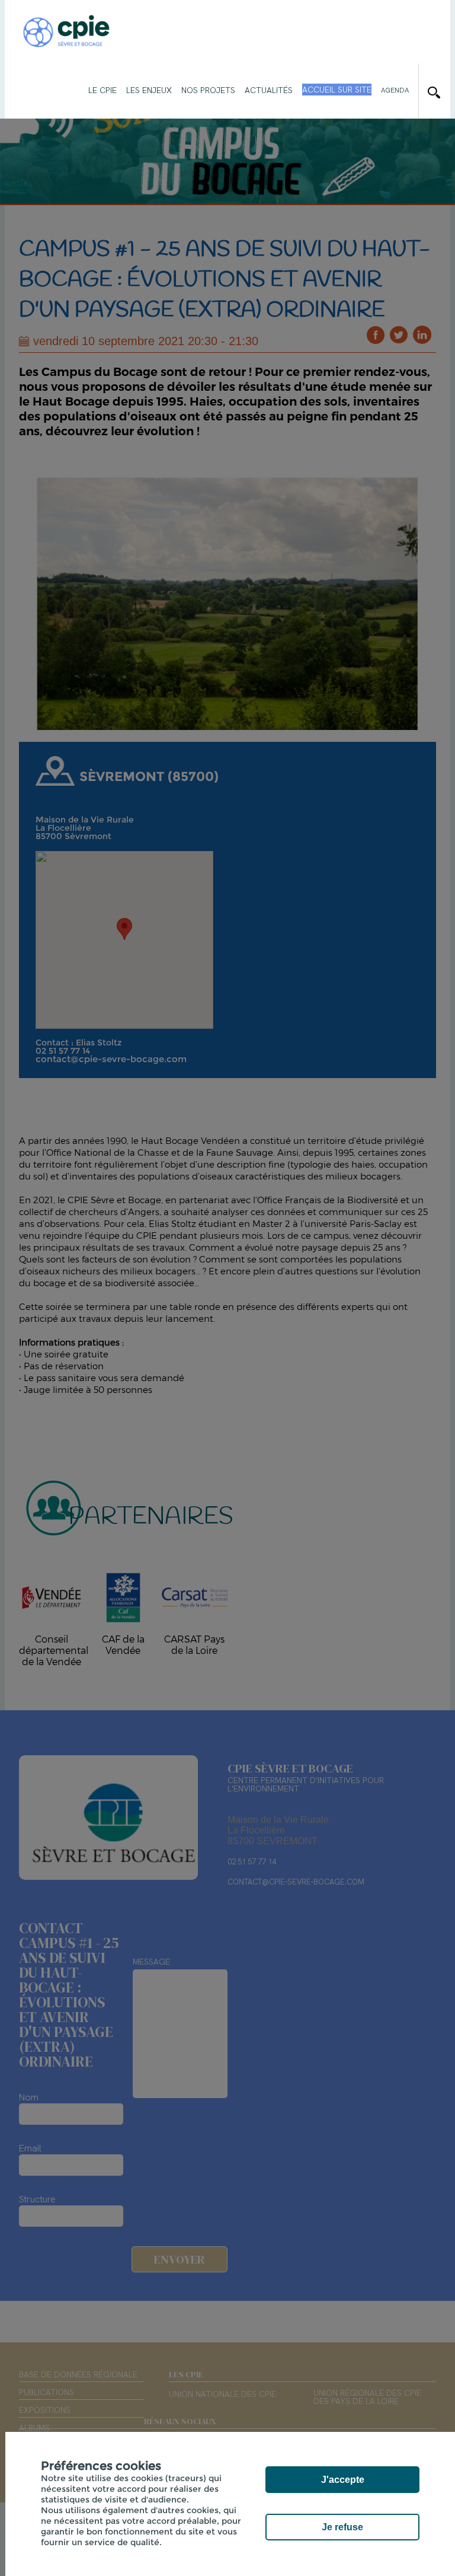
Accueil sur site (337, 90)
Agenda (395, 90)
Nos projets (208, 90)
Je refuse (342, 2527)
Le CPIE (102, 90)
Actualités (269, 90)
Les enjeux (149, 90)
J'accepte (343, 2480)
